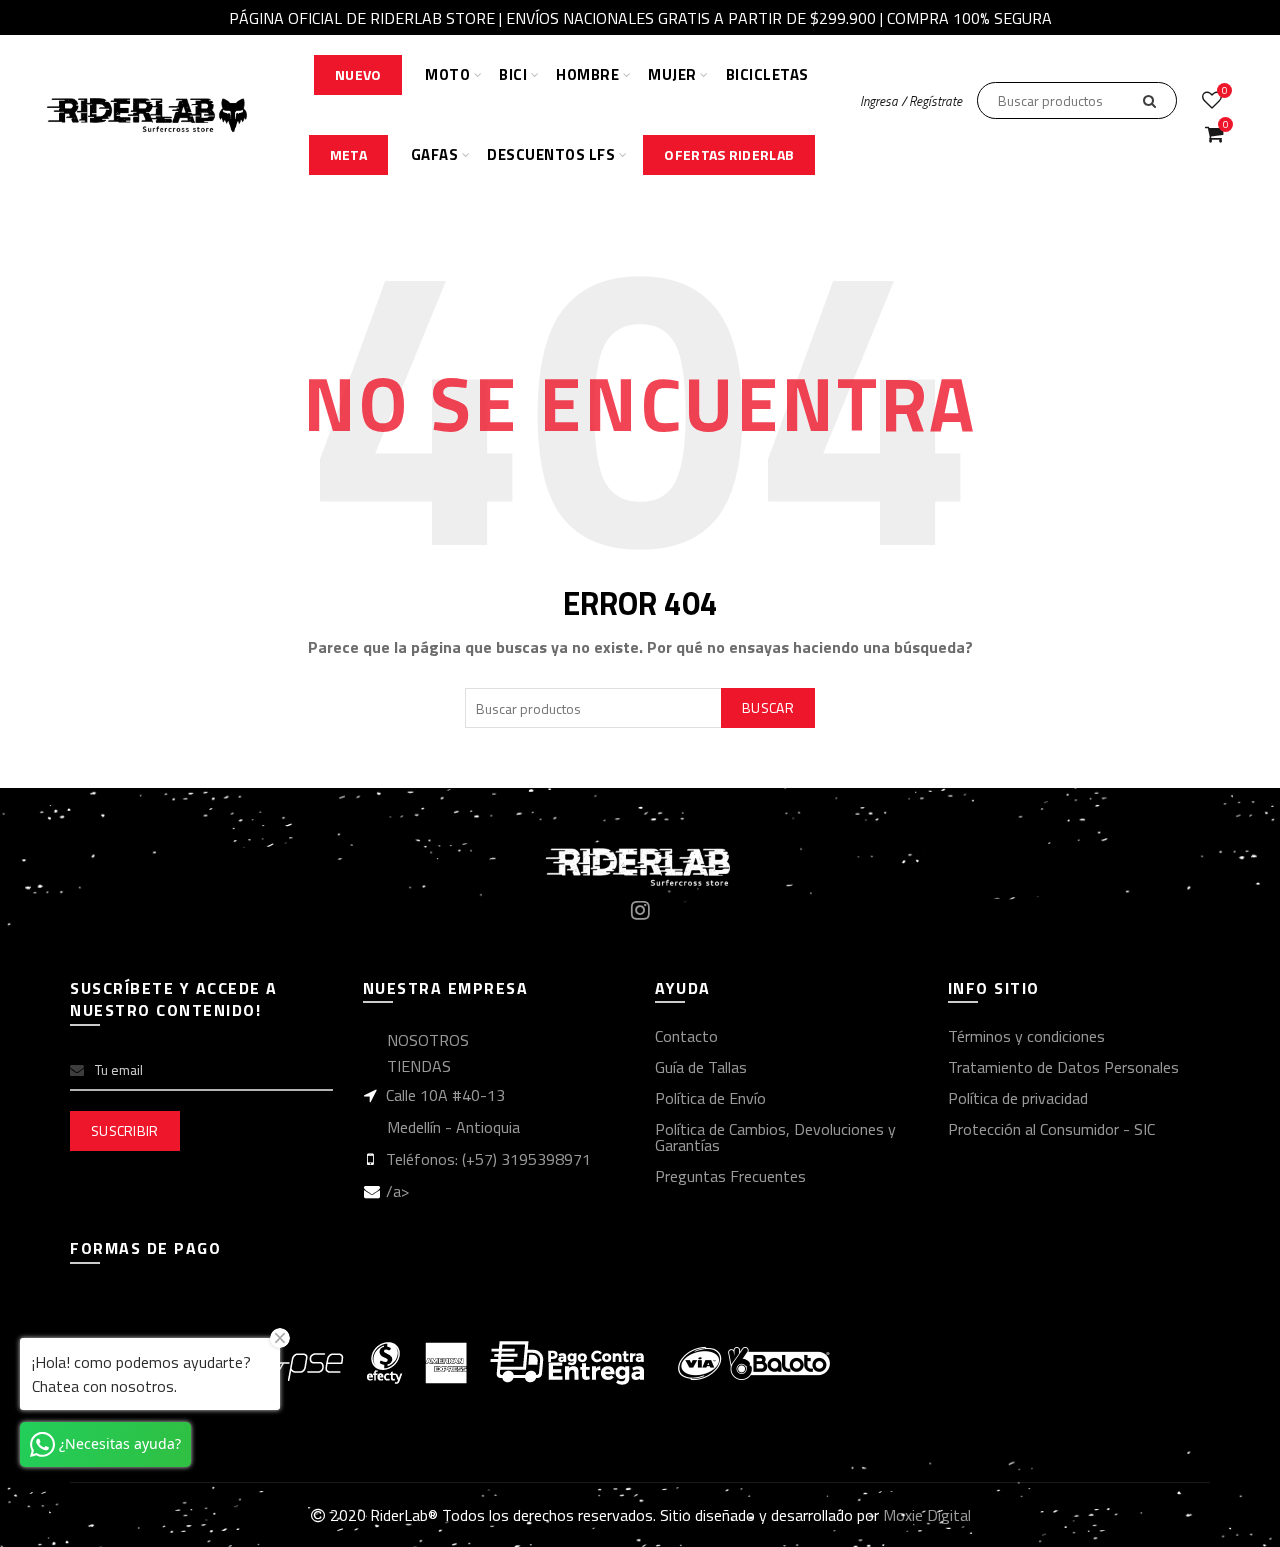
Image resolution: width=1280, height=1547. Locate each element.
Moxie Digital (927, 1515)
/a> (397, 1191)
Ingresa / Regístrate (911, 101)
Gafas (435, 154)
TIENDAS (419, 1066)
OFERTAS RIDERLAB (729, 154)
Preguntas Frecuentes (730, 1176)
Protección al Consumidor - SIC (1051, 1129)
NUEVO (358, 74)
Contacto (686, 1036)
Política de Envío (710, 1098)
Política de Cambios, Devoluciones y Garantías (775, 1137)
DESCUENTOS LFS (551, 154)
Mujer (672, 74)
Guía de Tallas (701, 1067)
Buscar (768, 707)
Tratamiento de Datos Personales (1063, 1067)
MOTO (447, 74)
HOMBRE (587, 74)
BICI (513, 74)
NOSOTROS (428, 1040)
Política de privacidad (1018, 1098)
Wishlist (1224, 91)
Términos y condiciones (1026, 1036)
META (348, 154)
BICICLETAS (767, 74)
